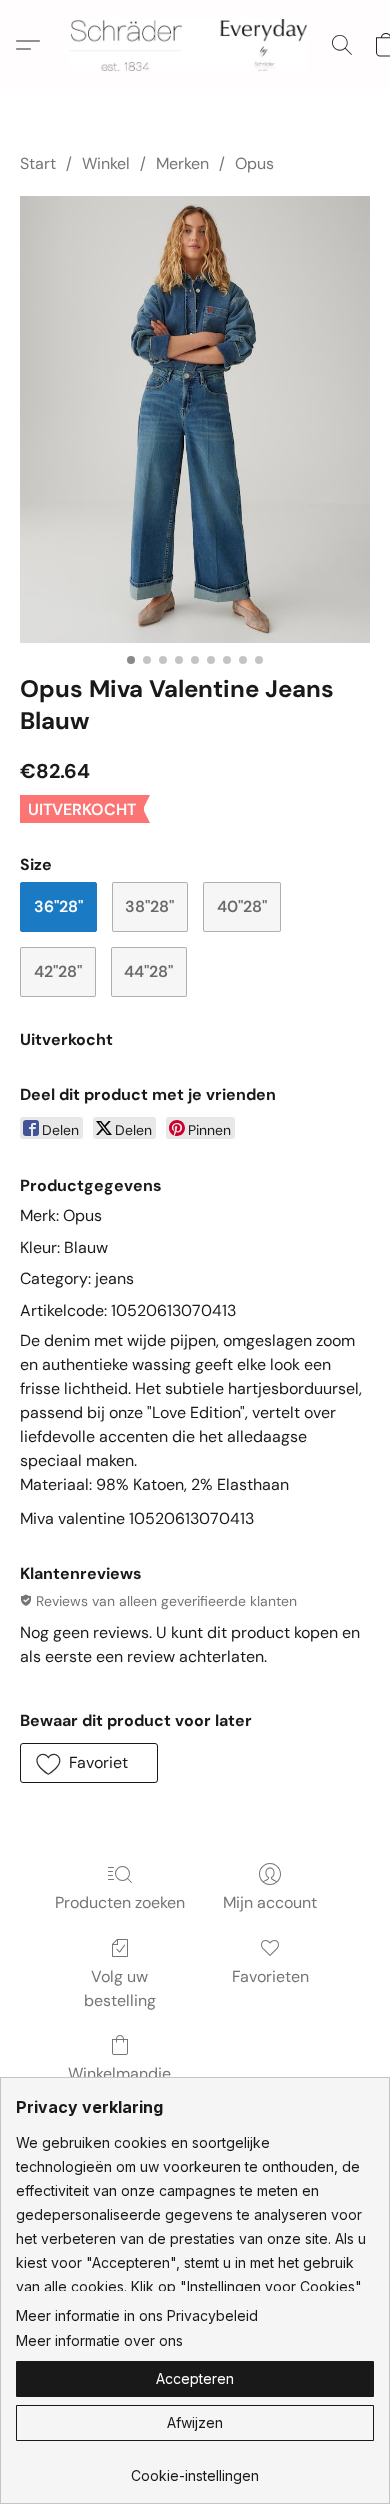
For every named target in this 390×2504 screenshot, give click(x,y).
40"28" (242, 906)
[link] (195, 2468)
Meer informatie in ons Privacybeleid (137, 2315)
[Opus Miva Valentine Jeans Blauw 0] (195, 419)
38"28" (149, 906)
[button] (195, 45)
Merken (182, 163)
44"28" (148, 971)
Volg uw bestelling (120, 1988)
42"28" (58, 971)
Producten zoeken (120, 1902)
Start (38, 163)
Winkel (106, 163)
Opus (254, 163)
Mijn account (270, 1902)
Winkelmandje (119, 2073)
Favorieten (270, 1976)
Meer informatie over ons (99, 2340)
